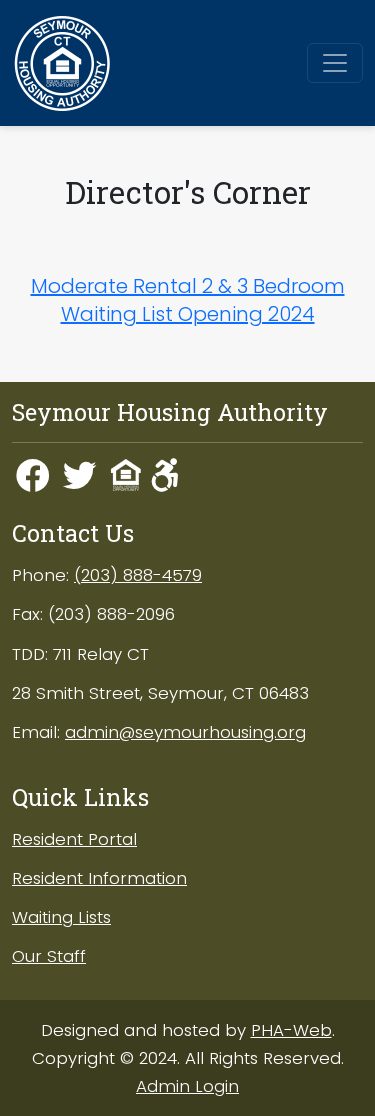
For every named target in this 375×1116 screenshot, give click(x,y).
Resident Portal (74, 839)
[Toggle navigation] (335, 63)
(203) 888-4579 (138, 575)
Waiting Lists (61, 917)
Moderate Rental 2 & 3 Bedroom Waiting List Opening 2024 (188, 300)
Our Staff (49, 956)
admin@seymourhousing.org (185, 732)
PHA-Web (291, 1030)
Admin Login (187, 1086)
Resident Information (99, 878)
